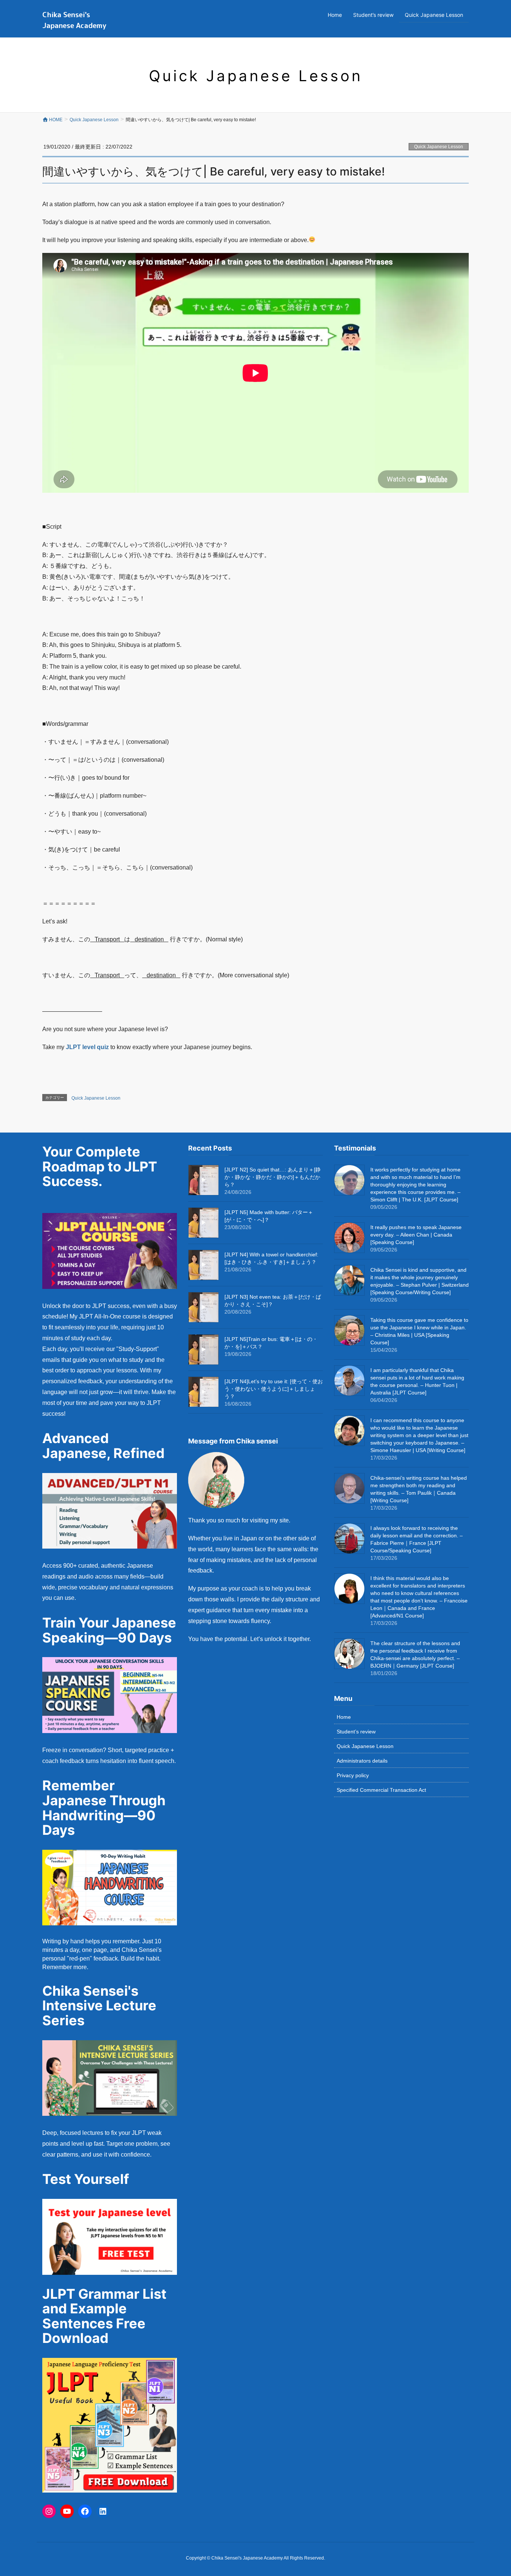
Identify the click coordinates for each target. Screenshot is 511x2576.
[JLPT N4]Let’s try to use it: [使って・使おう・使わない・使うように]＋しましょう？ (274, 1389)
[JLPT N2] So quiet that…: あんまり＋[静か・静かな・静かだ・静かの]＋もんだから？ (273, 1177)
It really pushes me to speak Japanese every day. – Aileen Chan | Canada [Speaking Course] (416, 1235)
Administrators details (362, 1761)
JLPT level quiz (87, 1047)
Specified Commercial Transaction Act (381, 1790)
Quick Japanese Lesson (439, 147)
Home (344, 1717)
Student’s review (356, 1732)
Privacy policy (353, 1775)
